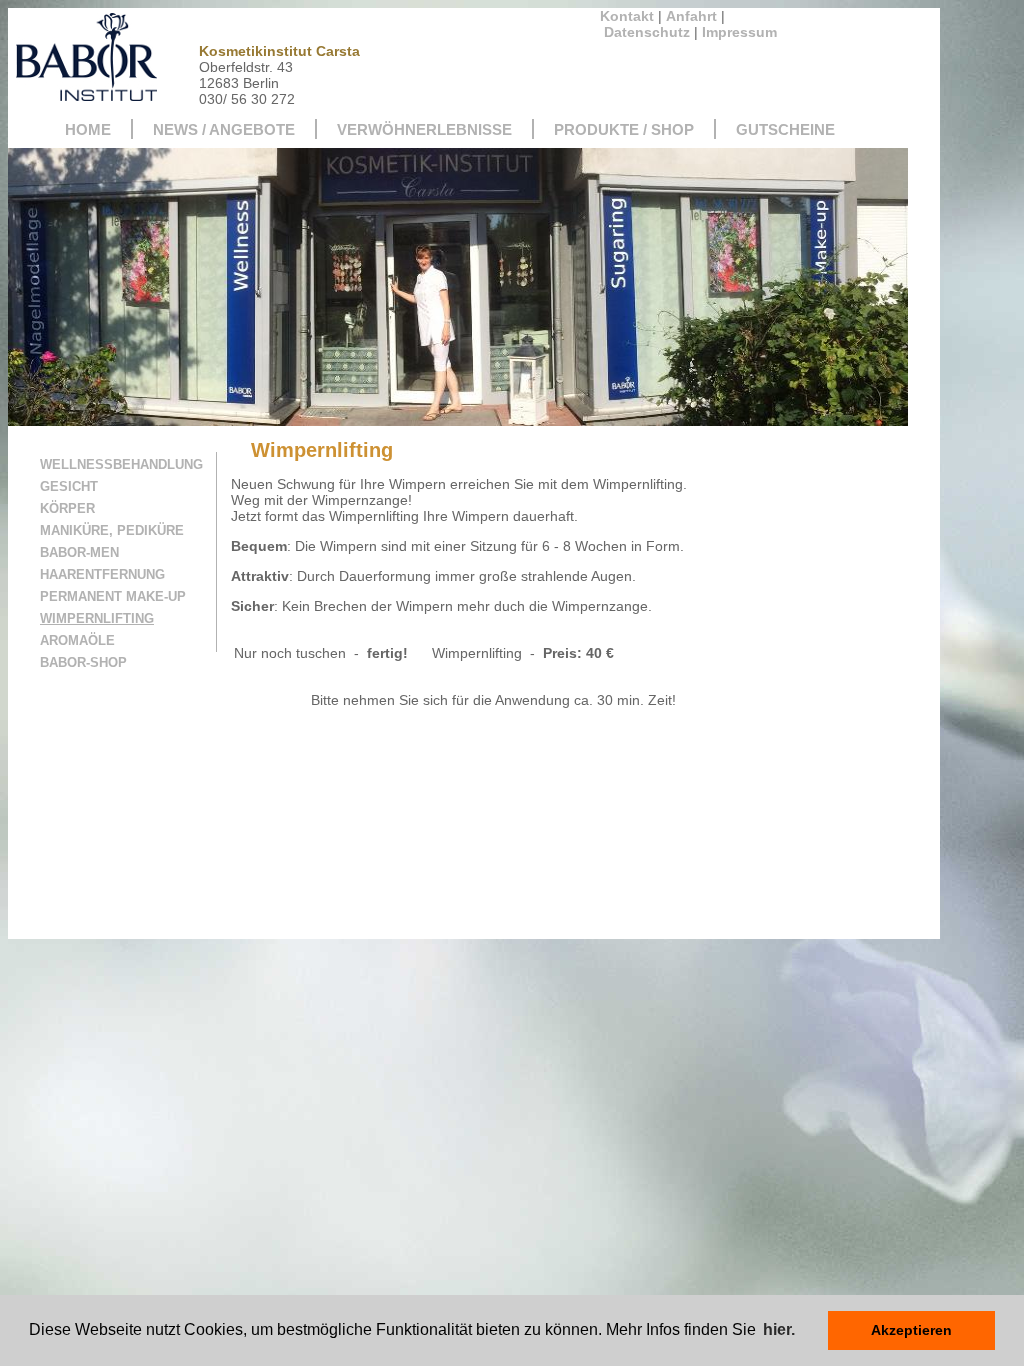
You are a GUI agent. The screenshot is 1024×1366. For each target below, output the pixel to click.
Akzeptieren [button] (911, 1330)
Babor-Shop (83, 662)
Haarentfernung (102, 574)
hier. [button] (779, 1329)
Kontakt (627, 16)
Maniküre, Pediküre (112, 530)
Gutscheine (785, 129)
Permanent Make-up (113, 596)
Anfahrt (691, 16)
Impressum (739, 32)
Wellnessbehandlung (121, 464)
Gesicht (69, 486)
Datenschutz (647, 32)
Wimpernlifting (97, 618)
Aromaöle (77, 640)
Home (88, 129)
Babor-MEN (79, 552)
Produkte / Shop (624, 129)
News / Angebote (224, 129)
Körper (67, 508)
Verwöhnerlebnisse (424, 129)
